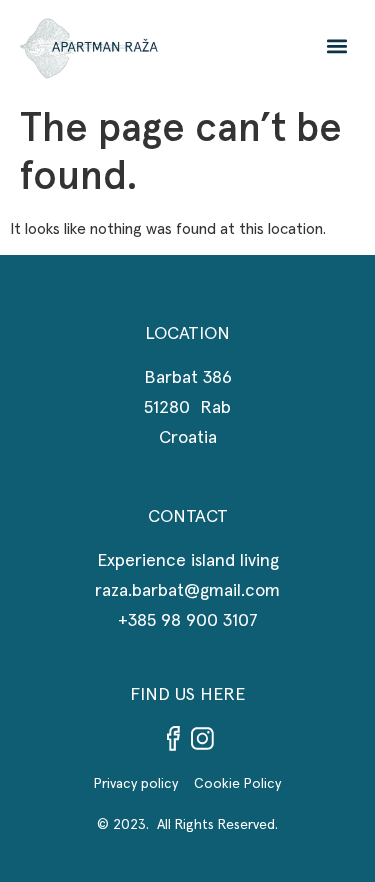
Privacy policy (144, 784)
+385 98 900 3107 (188, 621)
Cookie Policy (237, 784)
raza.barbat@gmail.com (187, 591)
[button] (336, 45)
